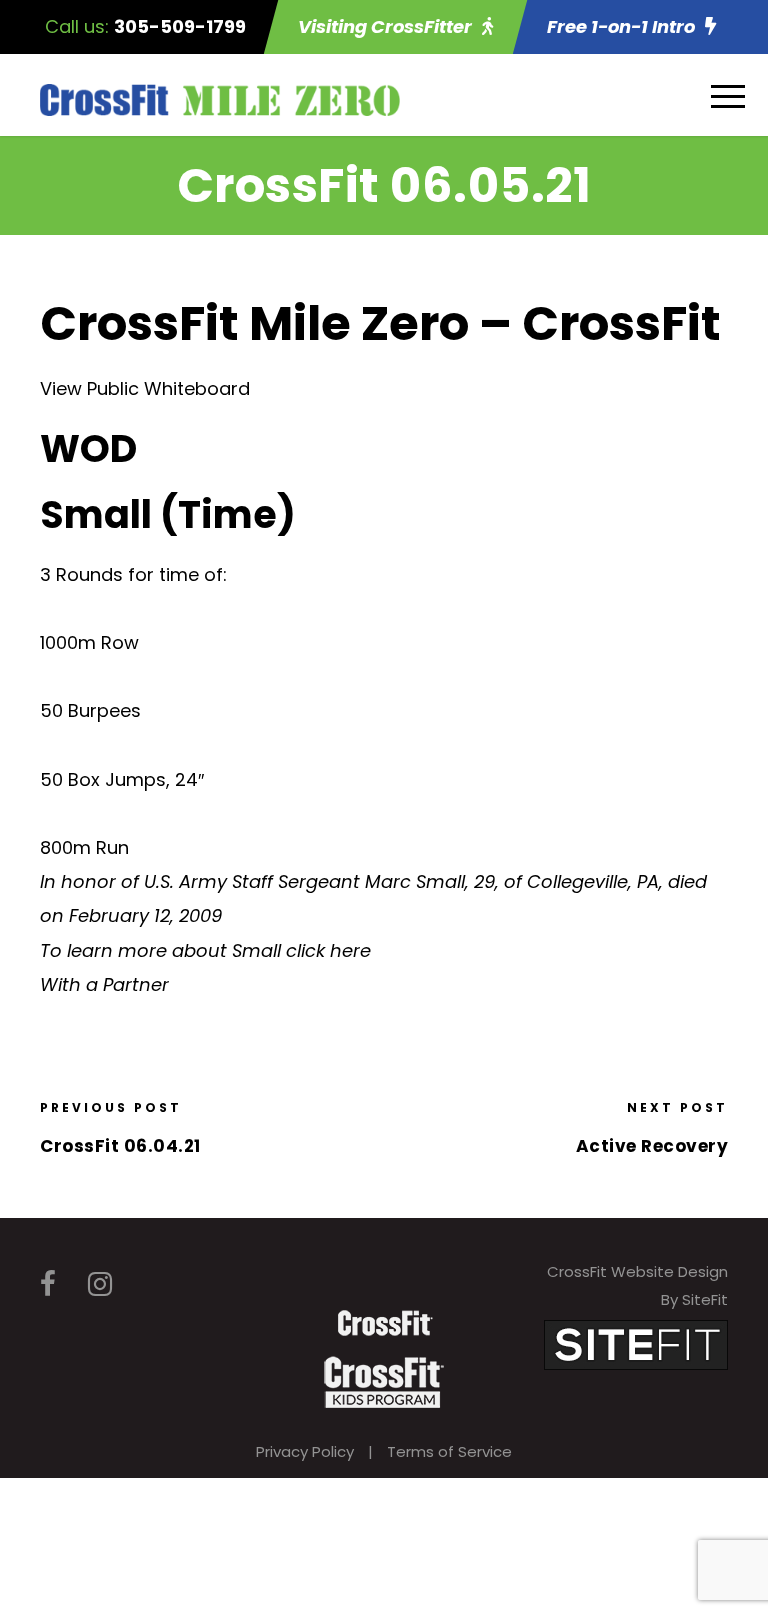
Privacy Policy (305, 1451)
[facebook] (48, 1284)
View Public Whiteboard (145, 388)
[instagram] (100, 1284)
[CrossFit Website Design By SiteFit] (636, 1343)
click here (328, 950)
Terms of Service (449, 1451)
